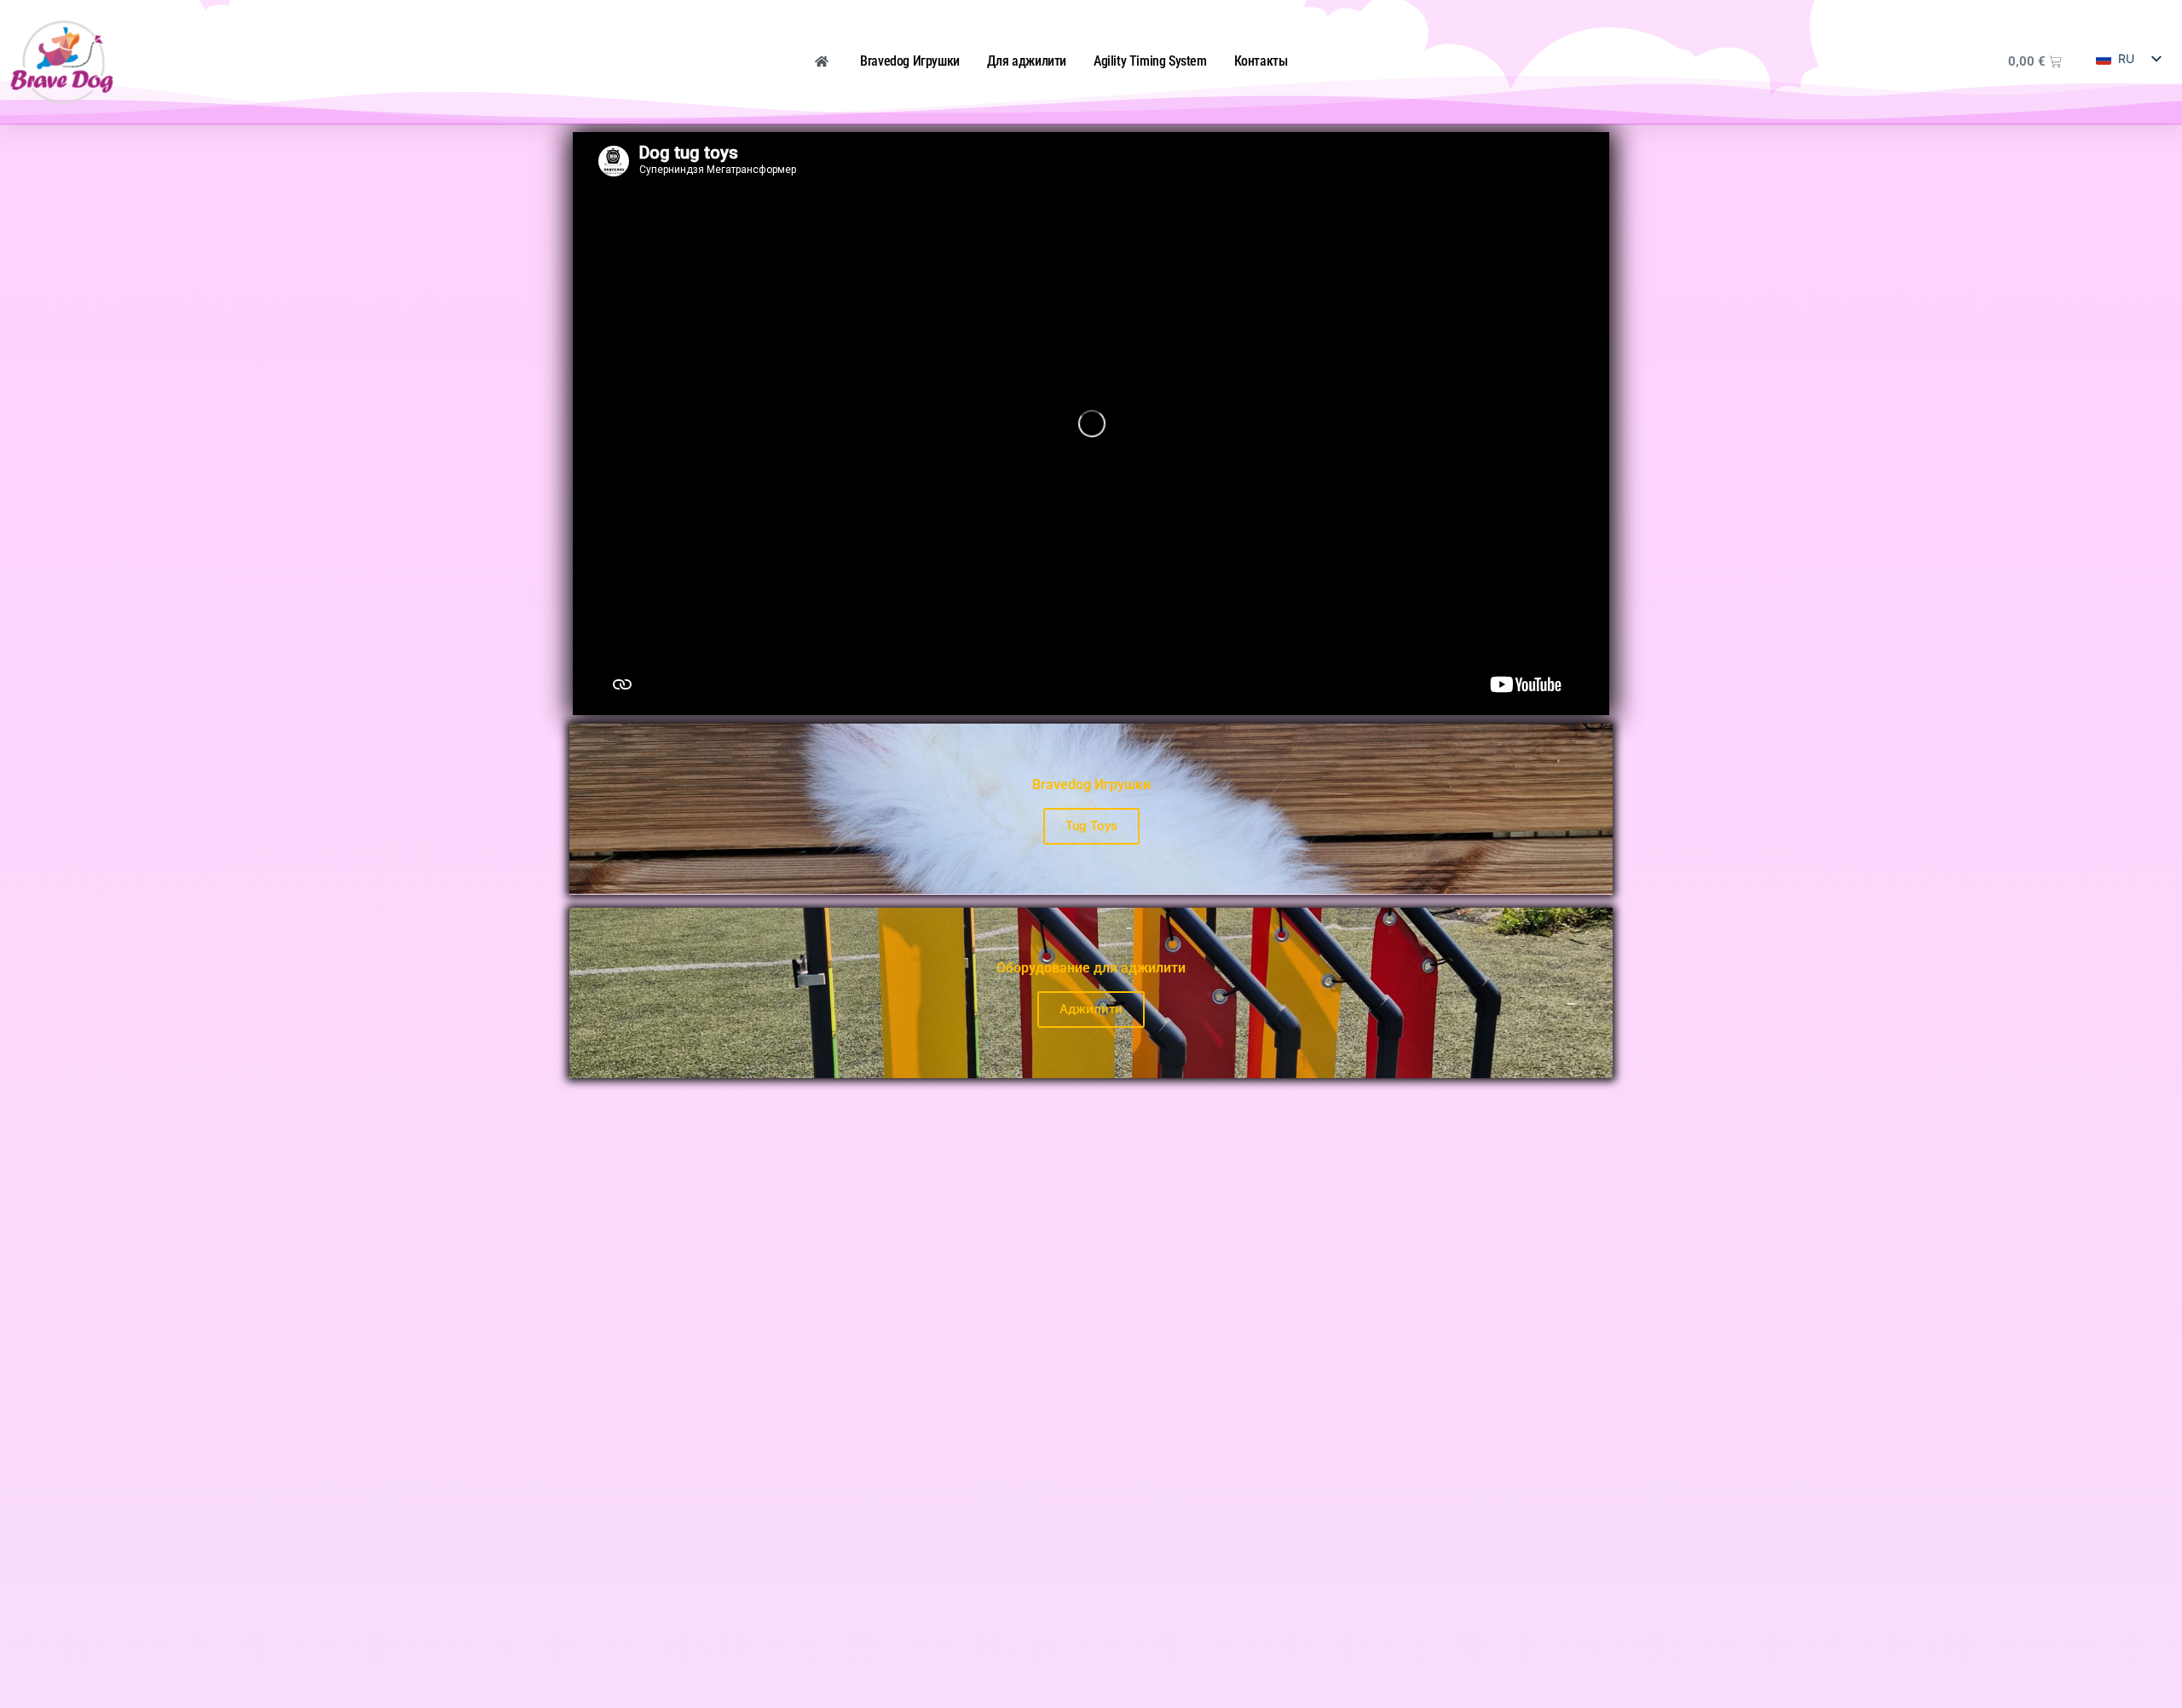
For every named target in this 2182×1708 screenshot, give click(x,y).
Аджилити (1091, 1009)
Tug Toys (1091, 826)
